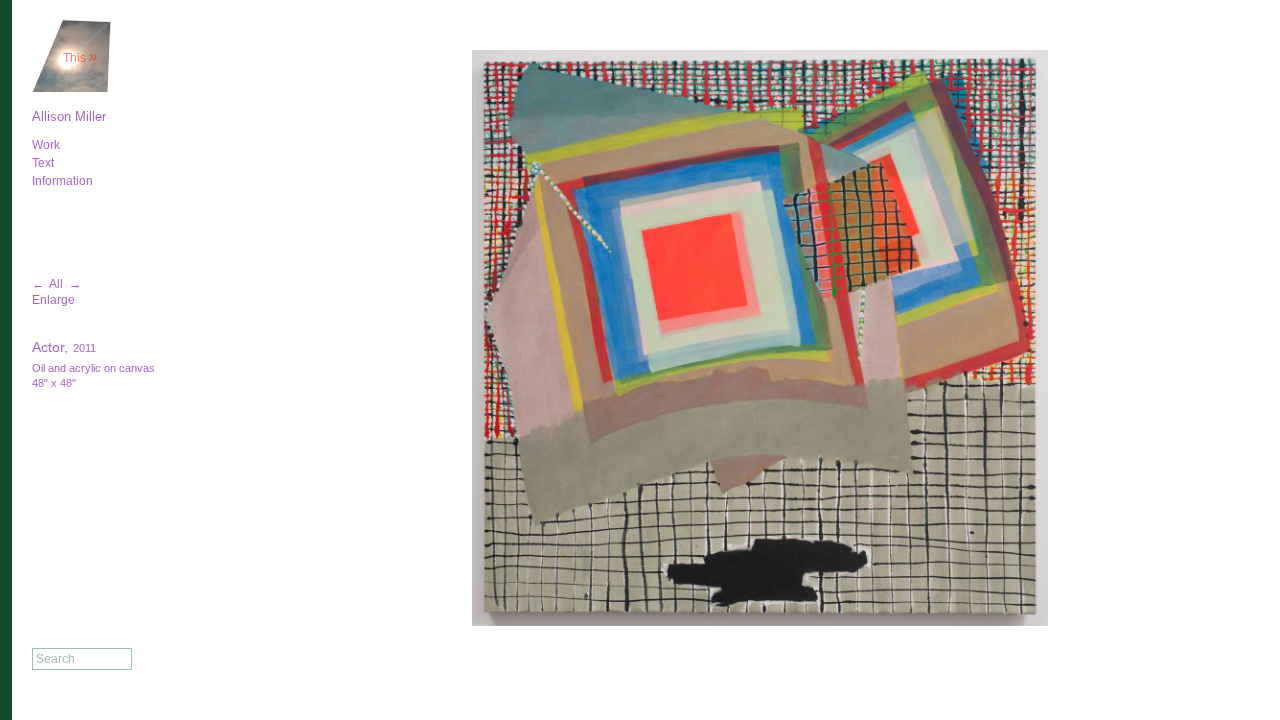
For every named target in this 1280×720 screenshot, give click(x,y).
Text (43, 163)
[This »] (71, 89)
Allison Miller (69, 116)
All (56, 284)
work (46, 145)
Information (62, 181)
